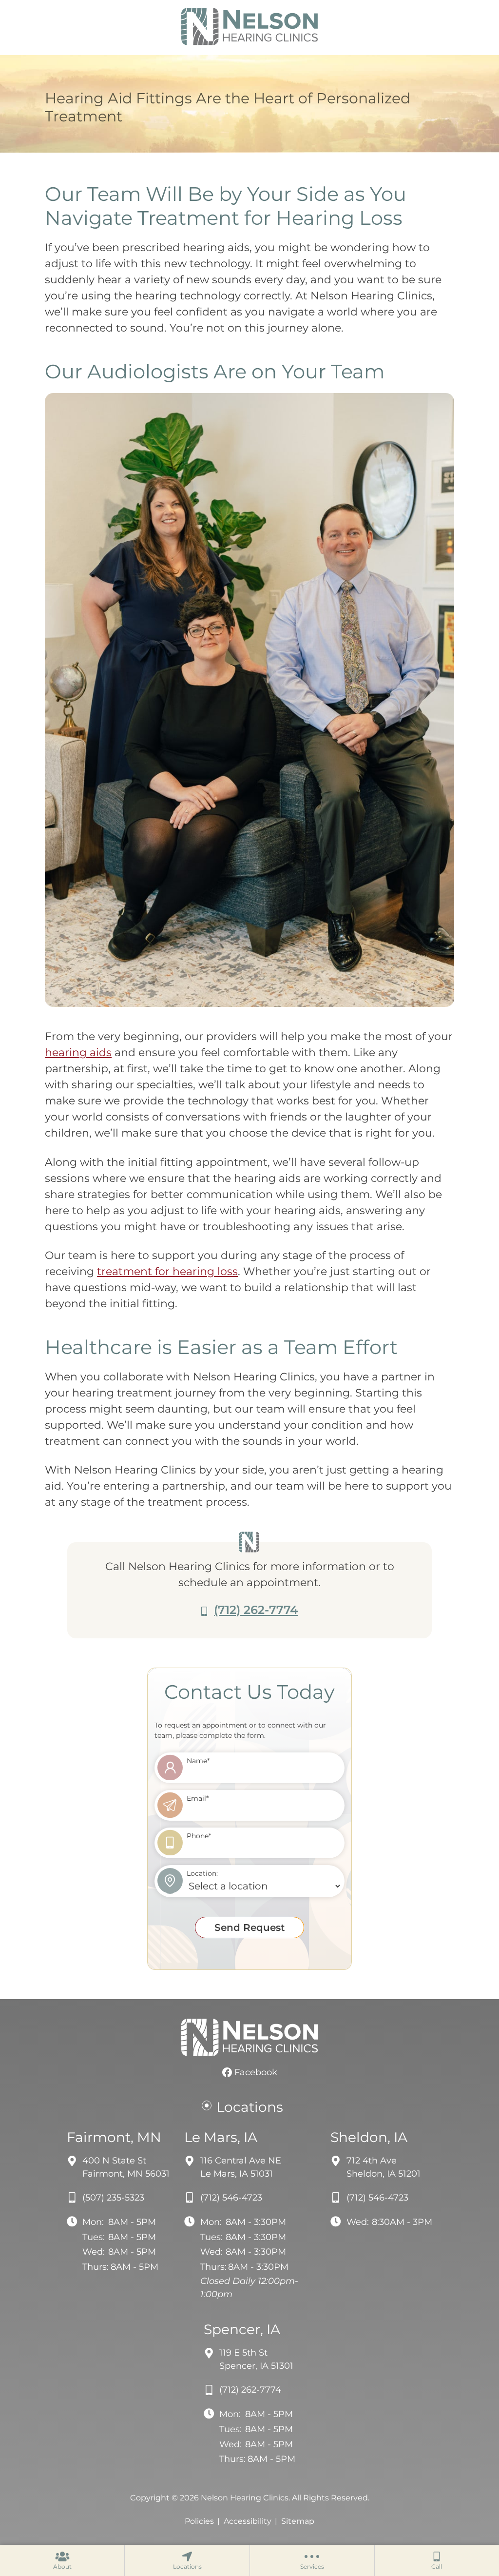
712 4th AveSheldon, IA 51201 (384, 2167)
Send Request (249, 1927)
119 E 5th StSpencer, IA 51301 (256, 2359)
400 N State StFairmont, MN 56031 (126, 2167)
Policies (199, 2521)
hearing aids (78, 1052)
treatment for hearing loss (167, 1271)
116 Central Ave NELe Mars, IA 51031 (241, 2167)
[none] (62, 2560)
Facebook (255, 2072)
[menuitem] (62, 2560)
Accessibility (248, 2521)
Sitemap (298, 2521)
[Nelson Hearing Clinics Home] (249, 27)
